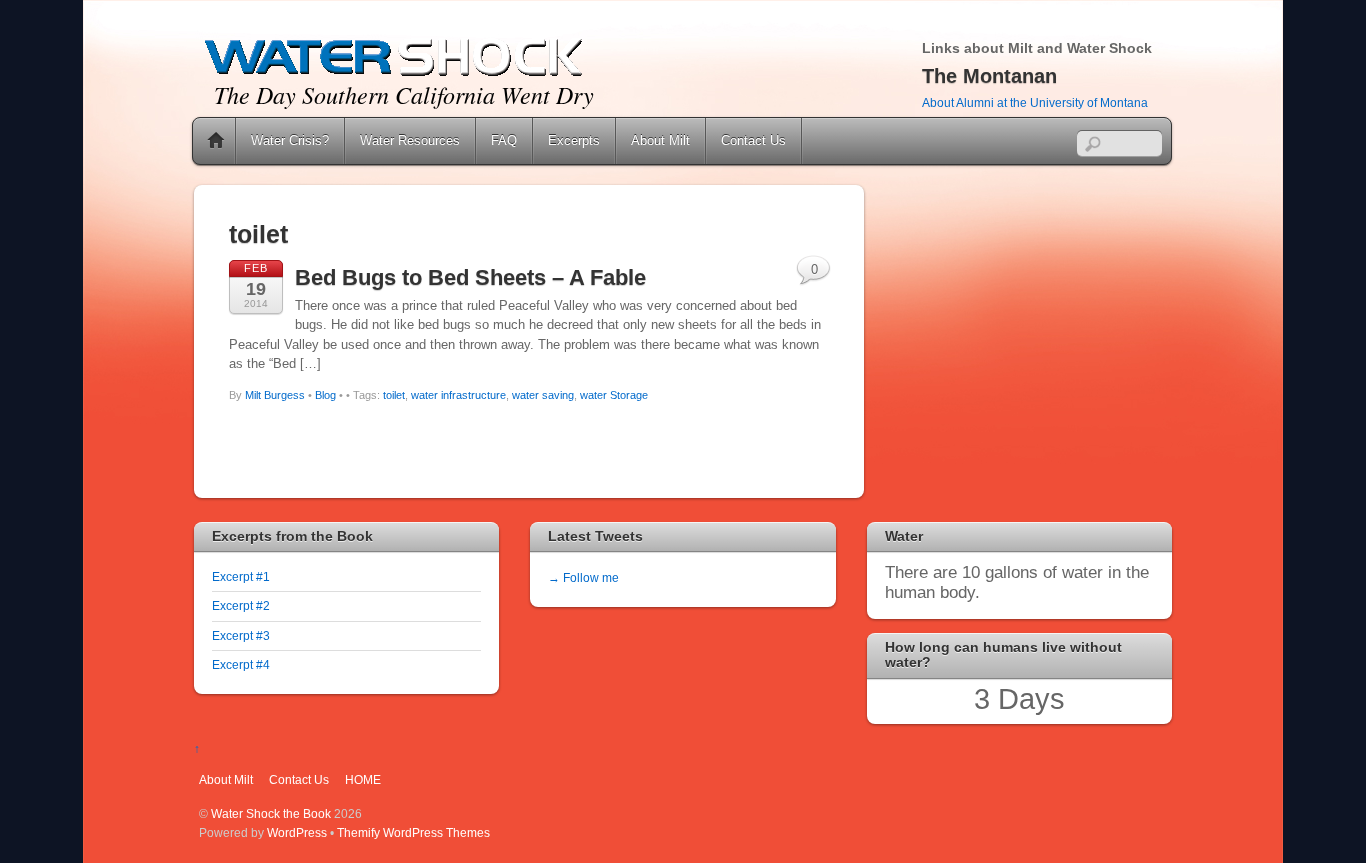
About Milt (660, 140)
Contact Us (753, 140)
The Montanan (989, 76)
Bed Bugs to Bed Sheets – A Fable (470, 277)
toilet (394, 395)
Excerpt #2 (241, 605)
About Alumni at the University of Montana (1035, 103)
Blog (325, 395)
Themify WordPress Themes (413, 832)
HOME (363, 779)
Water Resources (410, 140)
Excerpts (574, 140)
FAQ (504, 140)
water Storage (614, 395)
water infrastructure (458, 395)
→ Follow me (583, 577)
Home (216, 141)
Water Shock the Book (271, 813)
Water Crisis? (290, 140)
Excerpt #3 (241, 635)
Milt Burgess (275, 395)
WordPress (297, 832)
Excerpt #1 (241, 576)
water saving (543, 395)
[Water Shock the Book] (394, 73)
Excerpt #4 (241, 664)
